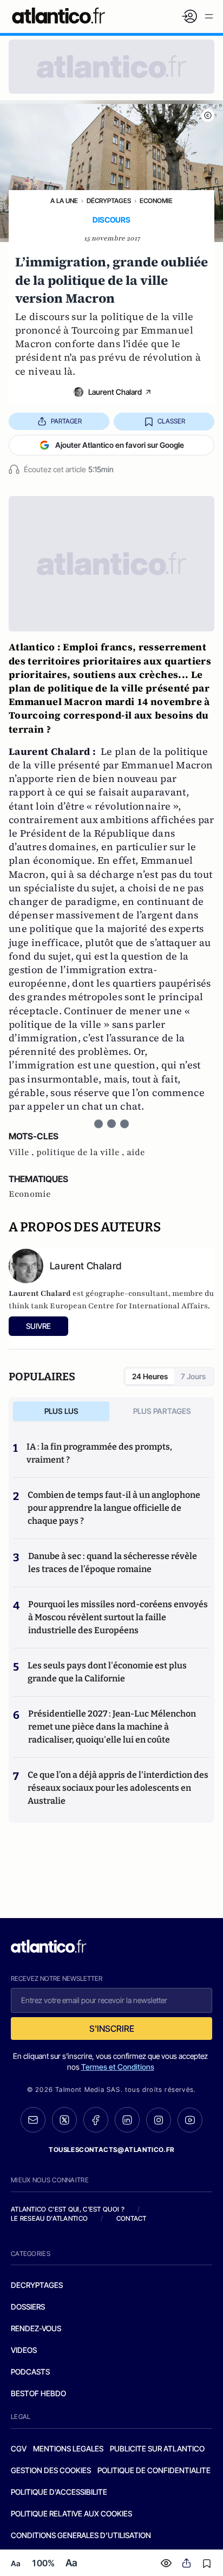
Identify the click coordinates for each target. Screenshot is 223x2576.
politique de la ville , (81, 1152)
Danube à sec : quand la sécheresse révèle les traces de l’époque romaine (113, 1563)
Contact (132, 2218)
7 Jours (193, 1376)
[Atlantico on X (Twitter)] (64, 2120)
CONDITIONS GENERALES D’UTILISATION (81, 2535)
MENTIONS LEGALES (68, 2448)
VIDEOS (24, 2350)
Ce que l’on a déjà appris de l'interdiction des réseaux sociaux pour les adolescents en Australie (118, 1788)
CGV (19, 2448)
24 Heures (150, 1376)
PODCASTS (30, 2372)
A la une (64, 201)
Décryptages (109, 201)
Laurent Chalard (115, 392)
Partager (66, 421)
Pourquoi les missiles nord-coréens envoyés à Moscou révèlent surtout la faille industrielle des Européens (118, 1617)
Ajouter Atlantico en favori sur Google (120, 445)
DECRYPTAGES (37, 2285)
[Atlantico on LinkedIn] (127, 2120)
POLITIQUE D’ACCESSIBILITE (59, 2492)
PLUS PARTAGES (162, 1411)
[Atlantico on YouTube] (190, 2120)
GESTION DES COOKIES (51, 2470)
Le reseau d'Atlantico (49, 2218)
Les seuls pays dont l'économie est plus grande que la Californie (107, 1672)
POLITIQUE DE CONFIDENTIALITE (154, 2470)
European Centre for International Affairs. (130, 1306)
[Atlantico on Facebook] (96, 2120)
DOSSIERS (28, 2307)
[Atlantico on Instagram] (159, 2120)
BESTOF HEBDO (38, 2393)
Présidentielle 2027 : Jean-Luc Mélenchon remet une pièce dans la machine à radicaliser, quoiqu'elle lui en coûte (112, 1727)
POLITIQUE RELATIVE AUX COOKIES (71, 2513)
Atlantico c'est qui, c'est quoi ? (68, 2209)
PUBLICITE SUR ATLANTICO (157, 2448)
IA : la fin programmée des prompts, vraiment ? (99, 1453)
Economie (156, 201)
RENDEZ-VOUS (36, 2328)
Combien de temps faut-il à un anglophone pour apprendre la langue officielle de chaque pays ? (114, 1508)
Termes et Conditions (118, 2067)
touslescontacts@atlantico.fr (111, 2150)
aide (136, 1152)
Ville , (22, 1152)
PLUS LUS (61, 1411)
